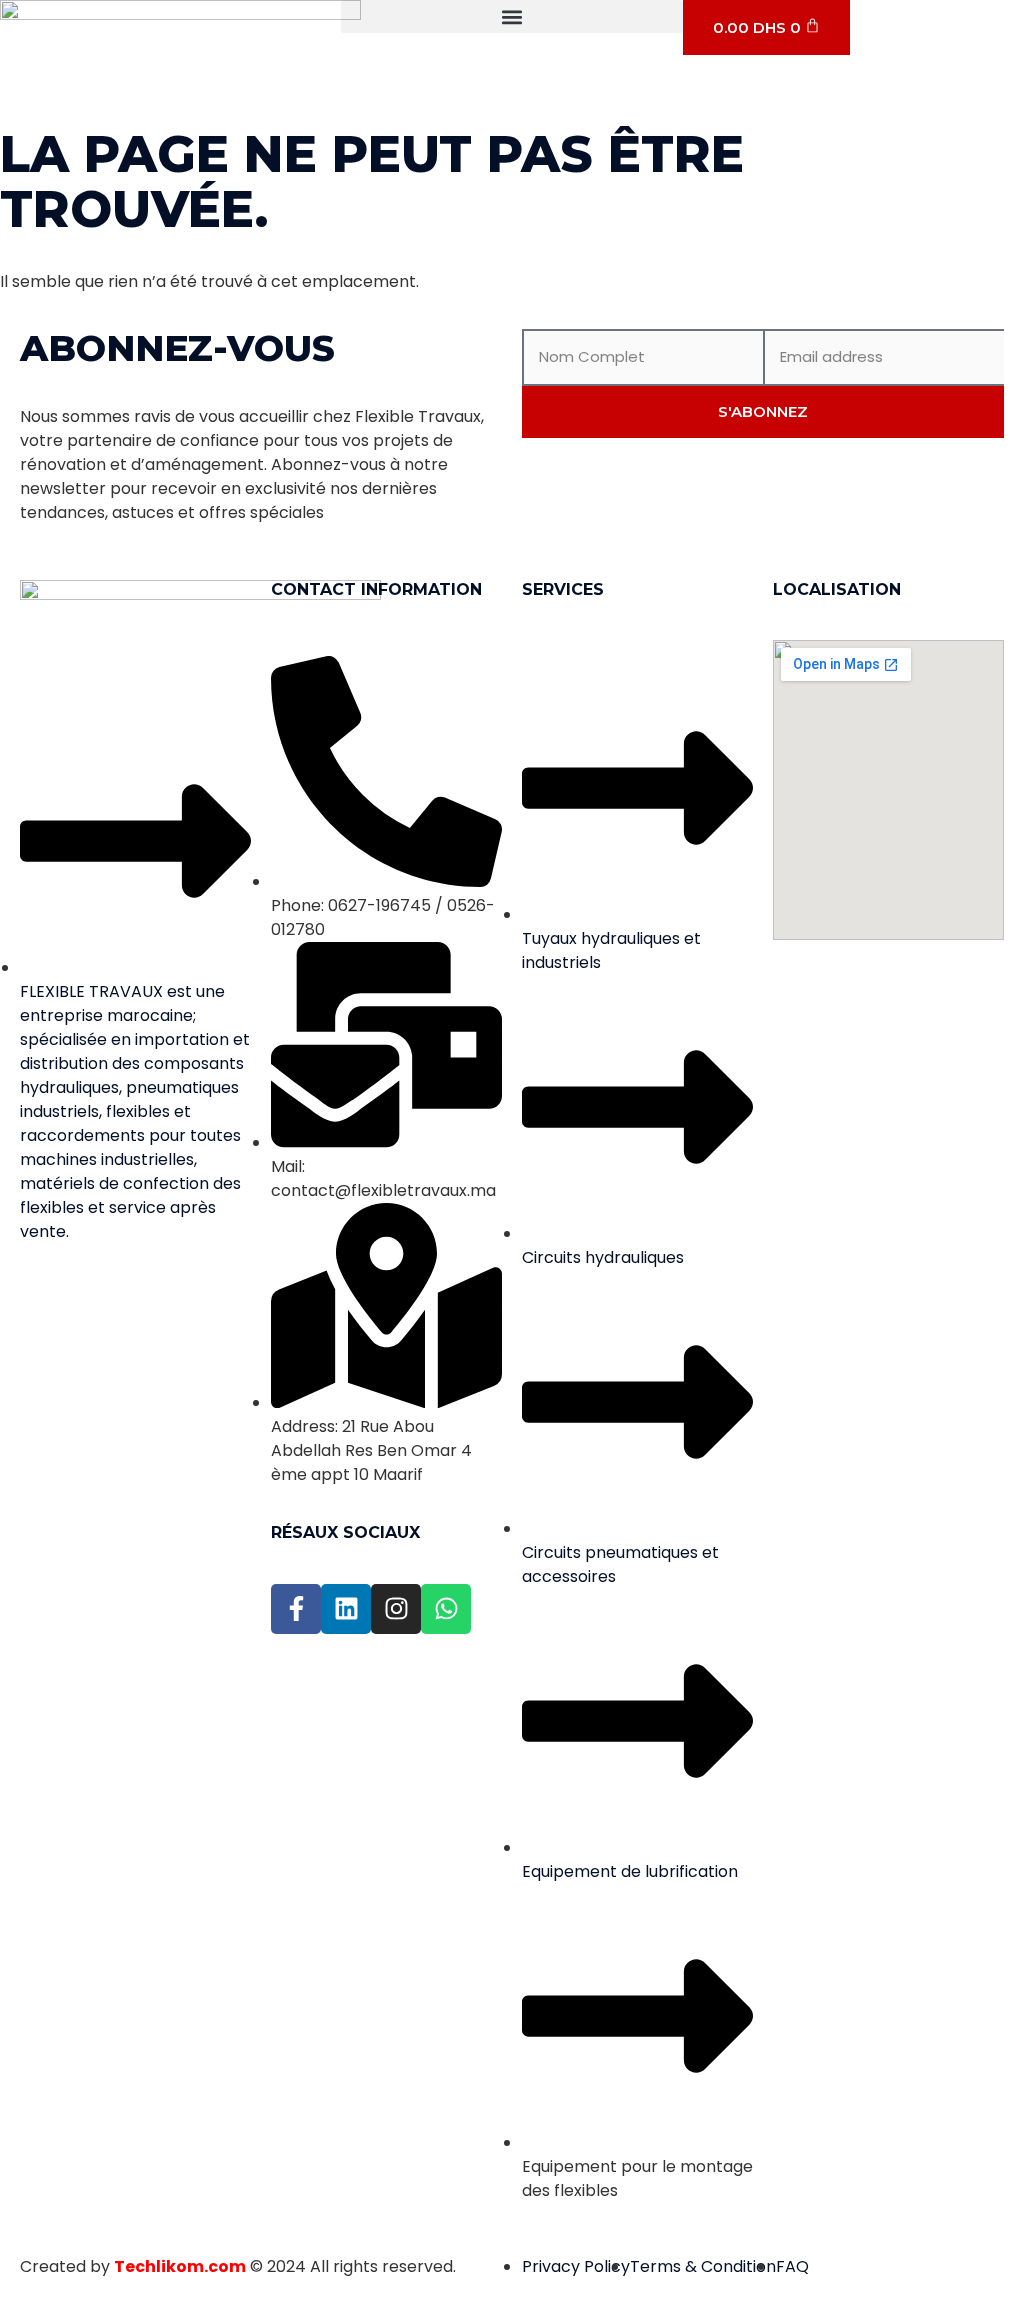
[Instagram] (396, 1609)
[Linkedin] (346, 1609)
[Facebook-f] (296, 1609)
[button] (511, 16)
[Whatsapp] (446, 1609)
